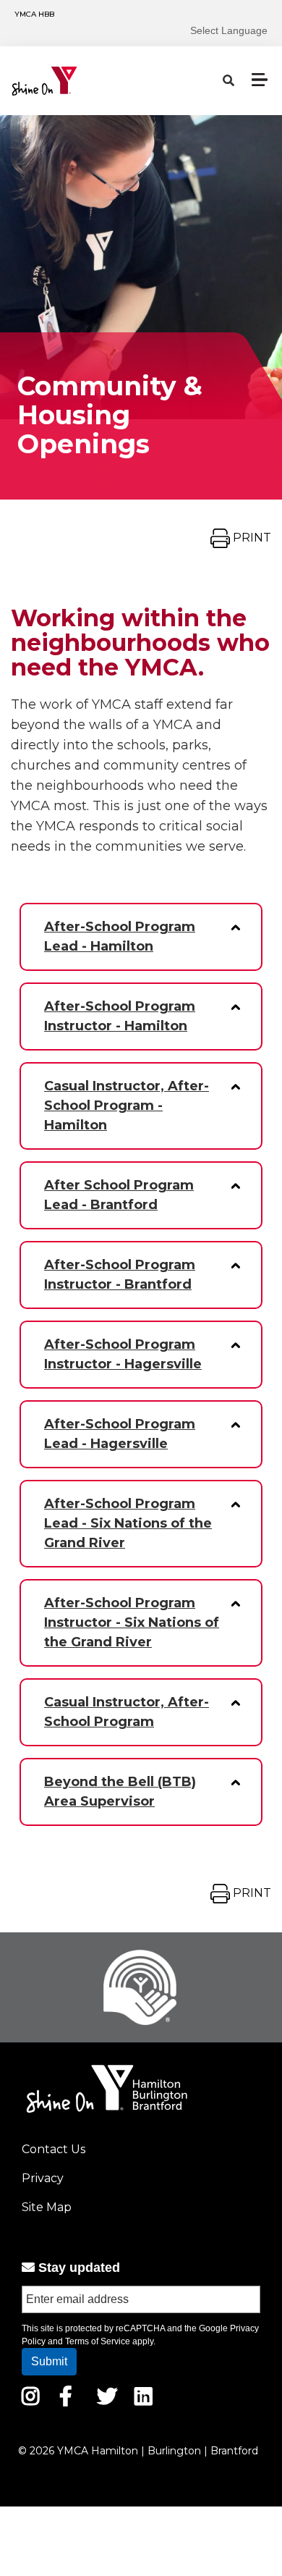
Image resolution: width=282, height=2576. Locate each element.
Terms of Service (98, 2341)
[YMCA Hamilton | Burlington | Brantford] (77, 81)
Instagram (41, 2396)
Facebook (76, 2396)
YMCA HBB (34, 14)
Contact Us (54, 2149)
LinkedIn (154, 2396)
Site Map (47, 2207)
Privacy (43, 2178)
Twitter (107, 2396)
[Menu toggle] (260, 80)
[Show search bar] (228, 81)
